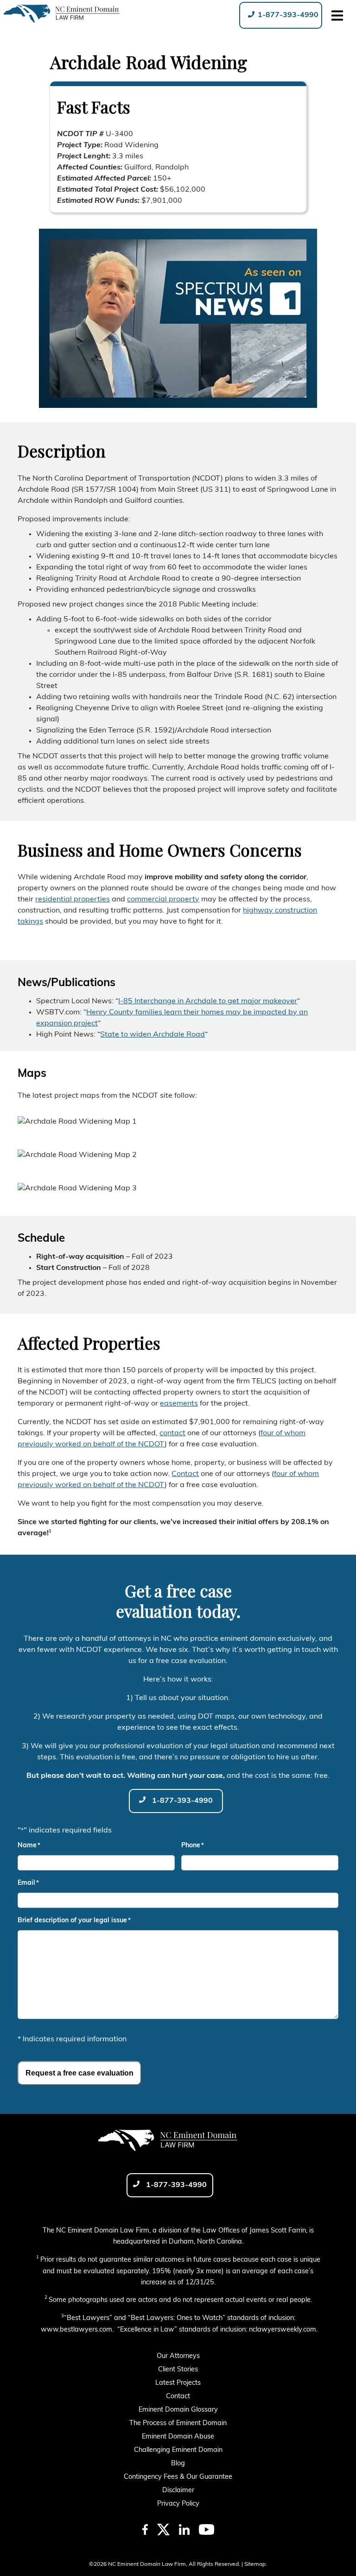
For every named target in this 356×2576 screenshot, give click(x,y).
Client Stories (178, 2370)
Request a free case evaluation (79, 2073)
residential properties (73, 900)
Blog (178, 2464)
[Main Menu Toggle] (337, 15)
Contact (185, 1475)
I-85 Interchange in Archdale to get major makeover (208, 1001)
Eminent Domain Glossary (178, 2410)
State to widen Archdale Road (153, 1035)
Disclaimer (178, 2491)
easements (179, 1404)
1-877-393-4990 (287, 15)
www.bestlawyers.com (76, 2330)
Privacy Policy (178, 2504)
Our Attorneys (178, 2356)
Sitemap (255, 2564)
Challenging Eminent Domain (178, 2450)
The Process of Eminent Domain (178, 2423)
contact (172, 1434)
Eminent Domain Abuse (178, 2437)
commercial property (163, 900)
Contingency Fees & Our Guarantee (178, 2477)
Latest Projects (178, 2383)
